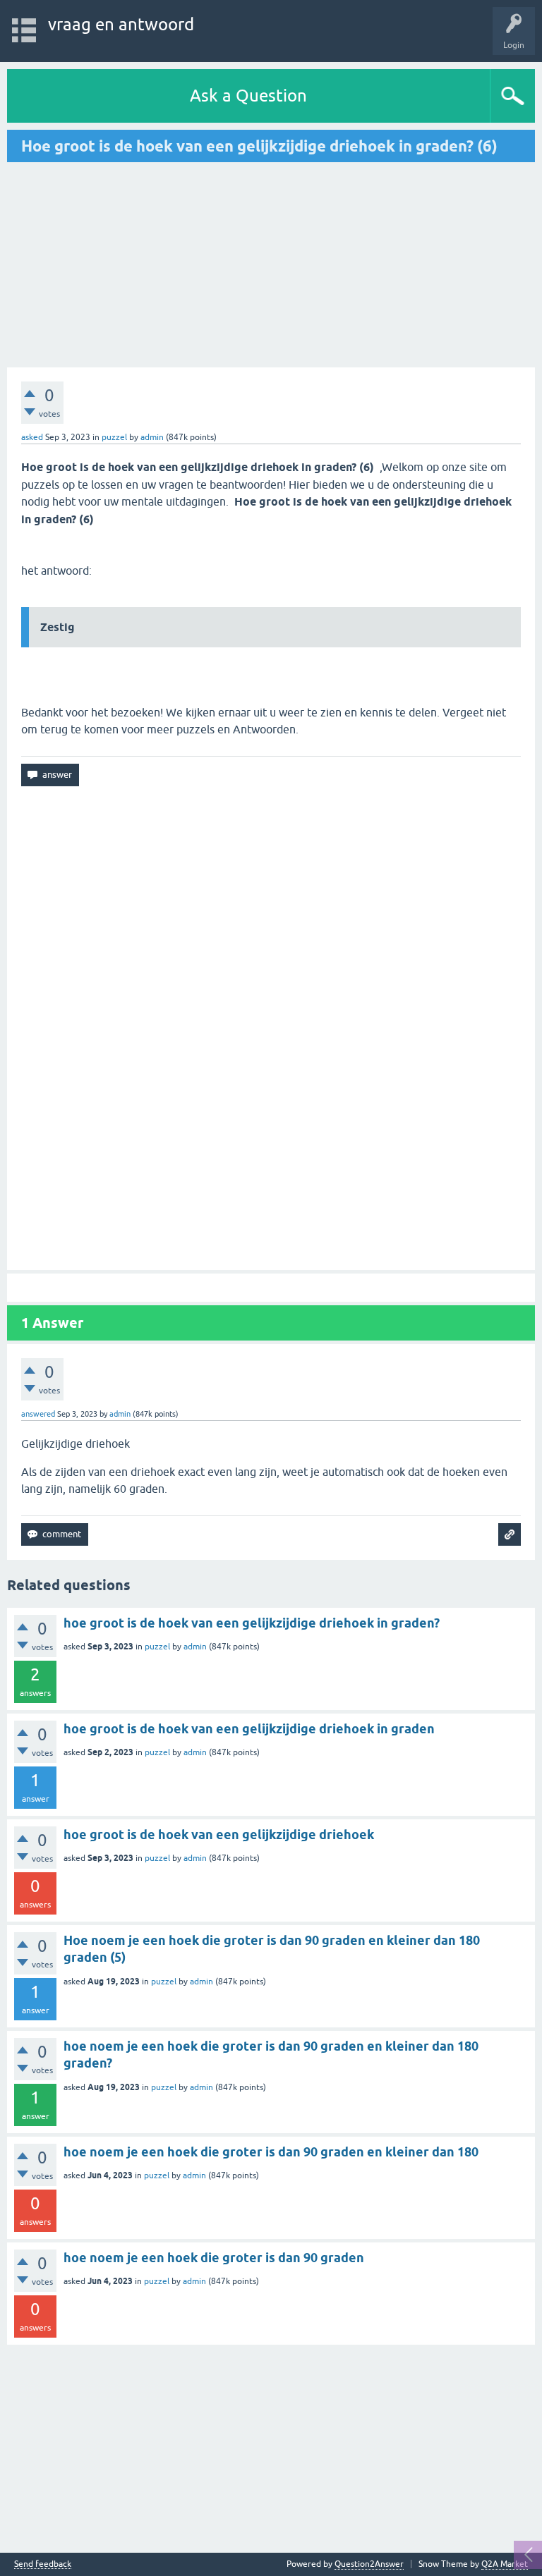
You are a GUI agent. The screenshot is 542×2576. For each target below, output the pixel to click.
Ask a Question (248, 96)
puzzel (114, 437)
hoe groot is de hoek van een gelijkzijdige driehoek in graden (249, 1729)
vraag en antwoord (121, 24)
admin (195, 1647)
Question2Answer (369, 2564)
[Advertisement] (126, 264)
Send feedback (43, 2564)
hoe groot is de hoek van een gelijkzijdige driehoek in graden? (252, 1623)
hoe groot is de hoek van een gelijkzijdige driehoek (219, 1835)
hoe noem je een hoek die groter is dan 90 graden (214, 2258)
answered (38, 1414)
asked (32, 437)
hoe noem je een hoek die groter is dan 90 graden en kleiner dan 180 (271, 2152)
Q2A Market (505, 2564)
